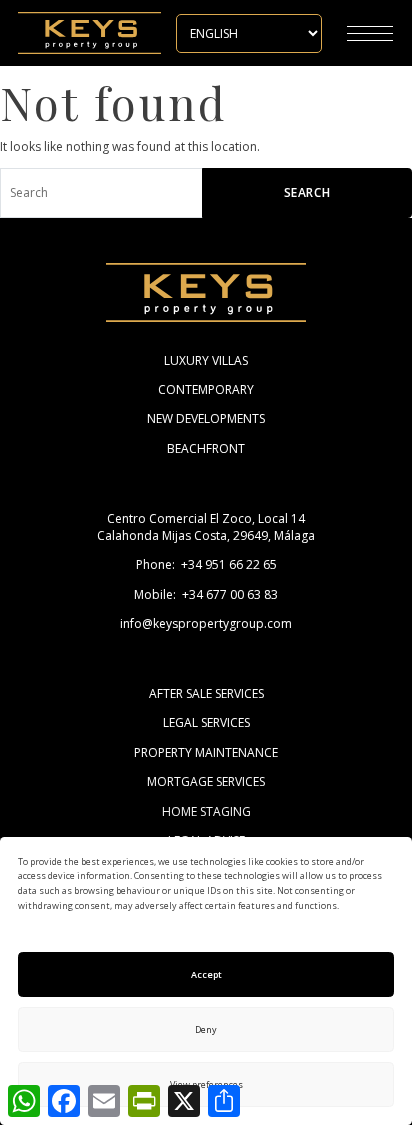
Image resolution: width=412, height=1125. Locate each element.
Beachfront (206, 448)
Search (307, 192)
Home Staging (206, 811)
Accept (206, 974)
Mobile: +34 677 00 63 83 (206, 594)
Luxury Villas (206, 360)
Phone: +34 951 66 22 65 (206, 564)
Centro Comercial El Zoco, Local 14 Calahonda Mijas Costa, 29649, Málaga (206, 527)
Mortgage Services (206, 781)
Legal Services (206, 722)
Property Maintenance (206, 752)
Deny (206, 1029)
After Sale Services (206, 693)
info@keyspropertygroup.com (206, 623)
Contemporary (206, 389)
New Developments (206, 418)
